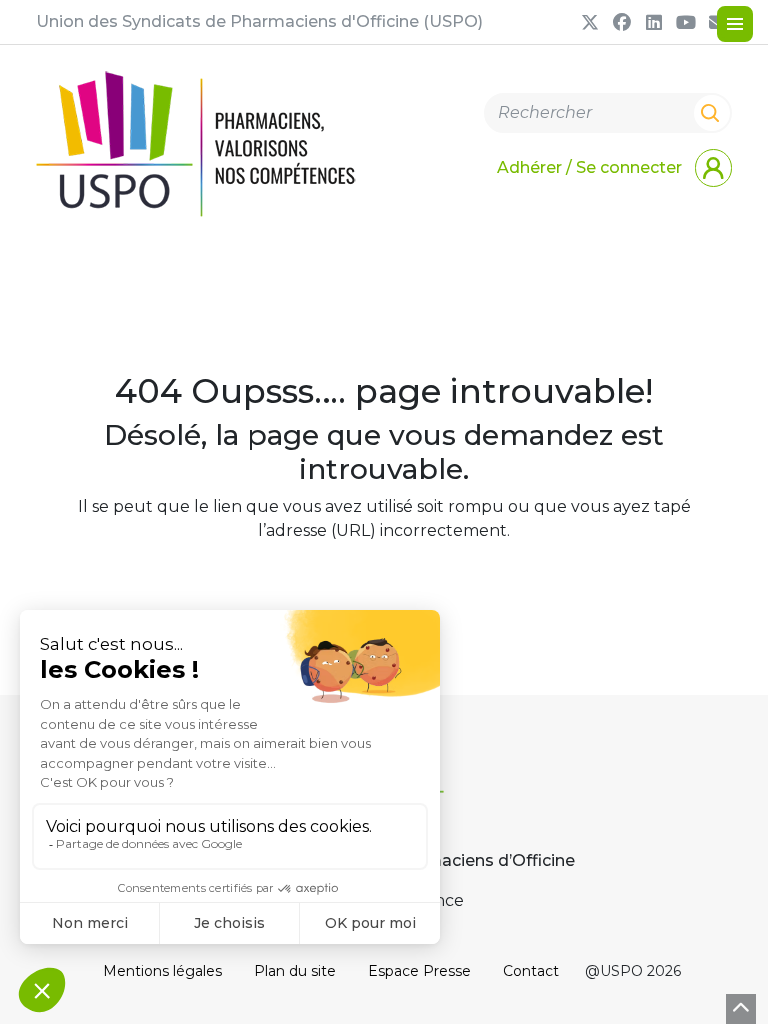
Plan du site (295, 971)
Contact (531, 971)
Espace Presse (419, 971)
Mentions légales (162, 971)
